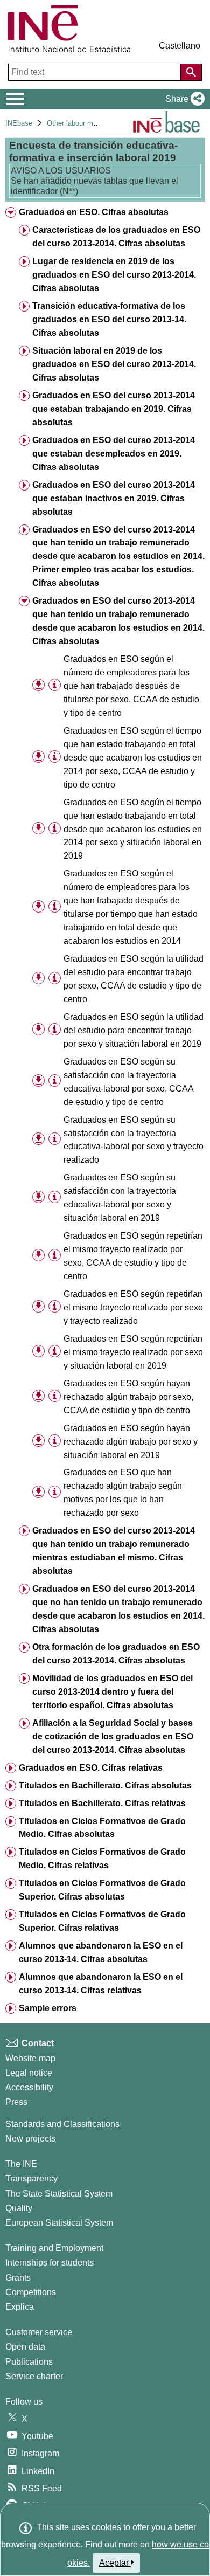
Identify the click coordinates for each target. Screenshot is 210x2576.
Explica (20, 2307)
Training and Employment (54, 2248)
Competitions (31, 2292)
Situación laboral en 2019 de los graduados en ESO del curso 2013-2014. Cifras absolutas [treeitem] (114, 364)
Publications (29, 2362)
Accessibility (29, 2087)
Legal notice (29, 2073)
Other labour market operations (95, 123)
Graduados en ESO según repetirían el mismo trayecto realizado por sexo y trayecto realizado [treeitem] (133, 1307)
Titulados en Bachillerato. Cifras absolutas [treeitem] (105, 1786)
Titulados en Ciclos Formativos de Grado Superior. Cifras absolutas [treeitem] (102, 1890)
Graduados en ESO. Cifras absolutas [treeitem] (94, 212)
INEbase (19, 123)
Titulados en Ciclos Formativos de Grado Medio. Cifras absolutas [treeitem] (102, 1828)
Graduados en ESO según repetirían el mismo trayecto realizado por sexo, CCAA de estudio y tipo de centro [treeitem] (133, 1256)
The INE (21, 2164)
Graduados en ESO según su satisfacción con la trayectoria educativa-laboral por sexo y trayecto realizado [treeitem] (134, 1140)
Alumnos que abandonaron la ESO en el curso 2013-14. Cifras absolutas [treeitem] (101, 1952)
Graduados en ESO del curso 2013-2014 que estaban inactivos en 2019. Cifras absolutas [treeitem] (114, 498)
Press (16, 2102)
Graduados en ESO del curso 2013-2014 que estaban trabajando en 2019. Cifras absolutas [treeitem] (114, 409)
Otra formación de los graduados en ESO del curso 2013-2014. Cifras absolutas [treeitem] (116, 1654)
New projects (30, 2139)
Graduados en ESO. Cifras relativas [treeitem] (91, 1768)
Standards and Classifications (62, 2124)
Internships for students (50, 2263)
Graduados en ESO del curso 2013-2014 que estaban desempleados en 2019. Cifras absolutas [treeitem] (114, 454)
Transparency (31, 2178)
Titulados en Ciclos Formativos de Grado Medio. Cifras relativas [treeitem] (102, 1859)
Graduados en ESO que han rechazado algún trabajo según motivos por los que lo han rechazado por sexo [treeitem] (123, 1493)
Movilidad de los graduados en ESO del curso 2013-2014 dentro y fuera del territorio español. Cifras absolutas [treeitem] (113, 1692)
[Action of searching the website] (191, 72)
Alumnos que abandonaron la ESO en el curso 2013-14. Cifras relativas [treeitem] (101, 1984)
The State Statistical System (59, 2194)
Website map (30, 2058)
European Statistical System (59, 2223)
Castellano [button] (180, 46)
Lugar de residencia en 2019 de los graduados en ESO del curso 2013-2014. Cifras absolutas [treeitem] (114, 275)
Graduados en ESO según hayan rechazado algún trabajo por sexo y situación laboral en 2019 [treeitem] (131, 1442)
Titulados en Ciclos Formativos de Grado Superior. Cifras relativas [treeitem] (102, 1921)
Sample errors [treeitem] (48, 2008)
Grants (18, 2278)
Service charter (34, 2376)
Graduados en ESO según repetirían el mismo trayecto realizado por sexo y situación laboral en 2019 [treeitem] (133, 1352)
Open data (25, 2347)
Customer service (39, 2332)
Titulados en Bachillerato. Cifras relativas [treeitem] (102, 1803)
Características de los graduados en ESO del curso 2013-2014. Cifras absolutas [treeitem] (116, 237)
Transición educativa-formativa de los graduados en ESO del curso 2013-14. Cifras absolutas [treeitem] (109, 319)
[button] (183, 99)
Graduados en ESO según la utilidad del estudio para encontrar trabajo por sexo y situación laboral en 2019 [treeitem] (134, 1030)
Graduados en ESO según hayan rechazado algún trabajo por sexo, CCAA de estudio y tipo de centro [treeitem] (128, 1397)
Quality (19, 2208)
